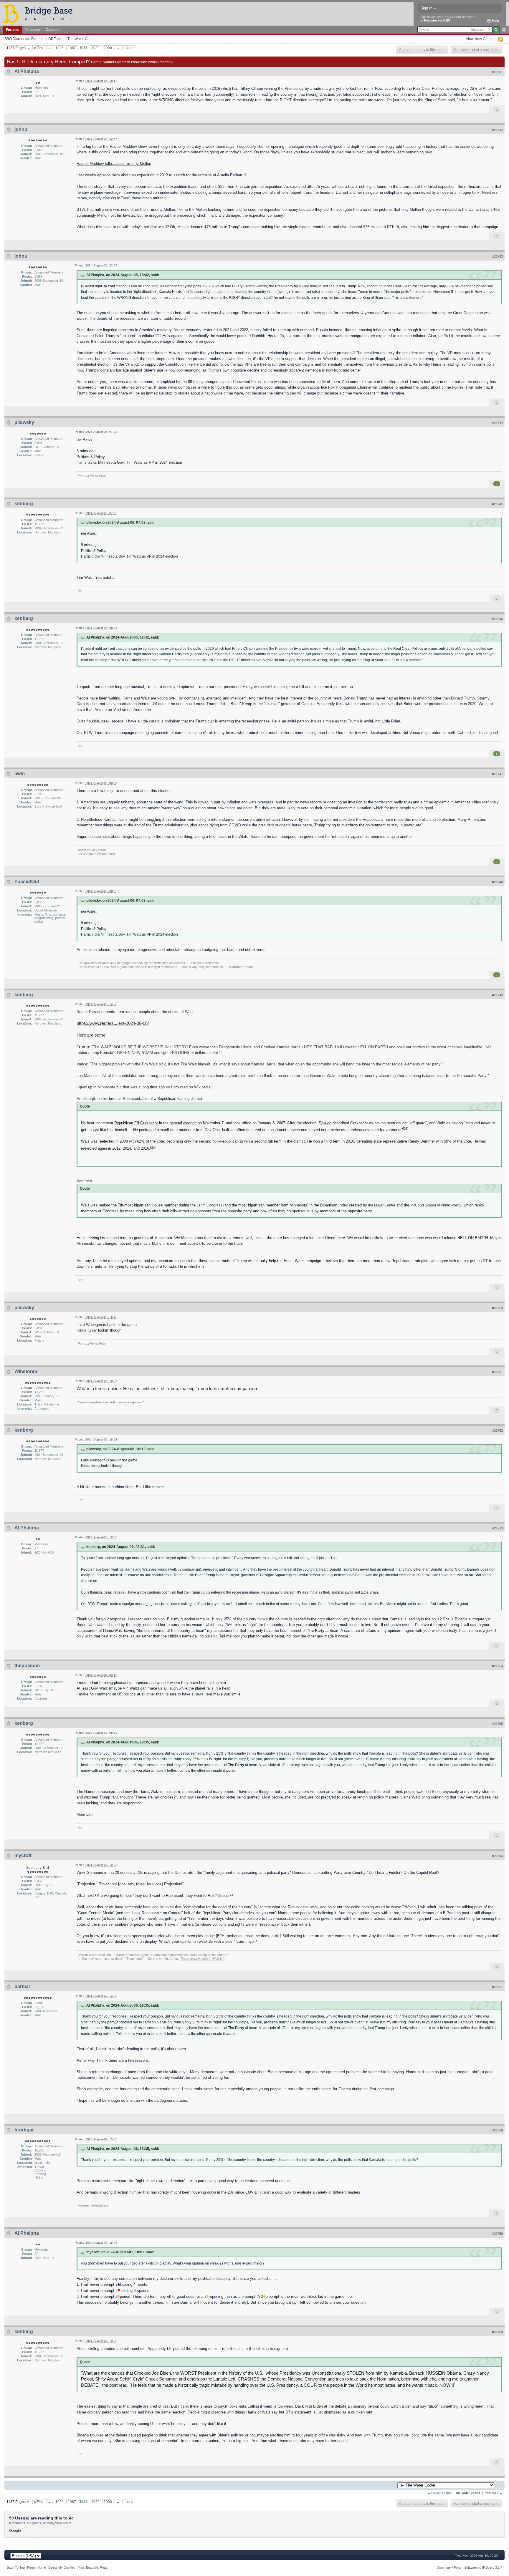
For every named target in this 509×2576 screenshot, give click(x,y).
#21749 (498, 995)
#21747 (498, 774)
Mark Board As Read (93, 2567)
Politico (325, 1123)
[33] (153, 1147)
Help (495, 21)
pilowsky (24, 422)
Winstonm (26, 1371)
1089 (95, 48)
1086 (60, 48)
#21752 (498, 1430)
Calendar (53, 30)
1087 (72, 48)
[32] (406, 1128)
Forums (12, 30)
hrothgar (24, 2130)
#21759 (498, 2234)
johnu (21, 129)
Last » (129, 48)
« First (39, 48)
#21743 (498, 256)
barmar (22, 1986)
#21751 (498, 1372)
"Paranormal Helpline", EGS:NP (202, 1959)
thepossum (27, 1666)
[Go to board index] (40, 13)
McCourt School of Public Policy (436, 1205)
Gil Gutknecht (146, 1123)
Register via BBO (437, 20)
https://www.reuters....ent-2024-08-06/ (113, 1023)
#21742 (498, 130)
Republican (124, 1123)
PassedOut (27, 882)
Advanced (504, 30)
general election (183, 1123)
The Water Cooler (82, 39)
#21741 (498, 72)
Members (32, 30)
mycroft (23, 1855)
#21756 (498, 1856)
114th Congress (209, 1205)
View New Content (481, 39)
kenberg (24, 504)
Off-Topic (55, 39)
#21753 (498, 1528)
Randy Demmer (422, 1141)
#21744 (498, 423)
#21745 (498, 504)
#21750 (498, 1308)
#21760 (498, 2332)
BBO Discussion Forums (24, 39)
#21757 (498, 1987)
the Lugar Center (382, 1205)
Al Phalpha (27, 71)
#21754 (498, 1666)
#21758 (498, 2130)
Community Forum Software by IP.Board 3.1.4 (470, 2567)
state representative (390, 1141)
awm (20, 774)
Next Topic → (494, 2493)
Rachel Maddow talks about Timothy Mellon (114, 164)
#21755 (498, 1724)
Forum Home (37, 2567)
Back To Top (16, 2567)
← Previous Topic (439, 2493)
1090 (108, 48)
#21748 (498, 882)
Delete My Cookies (62, 2567)
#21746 (498, 619)
